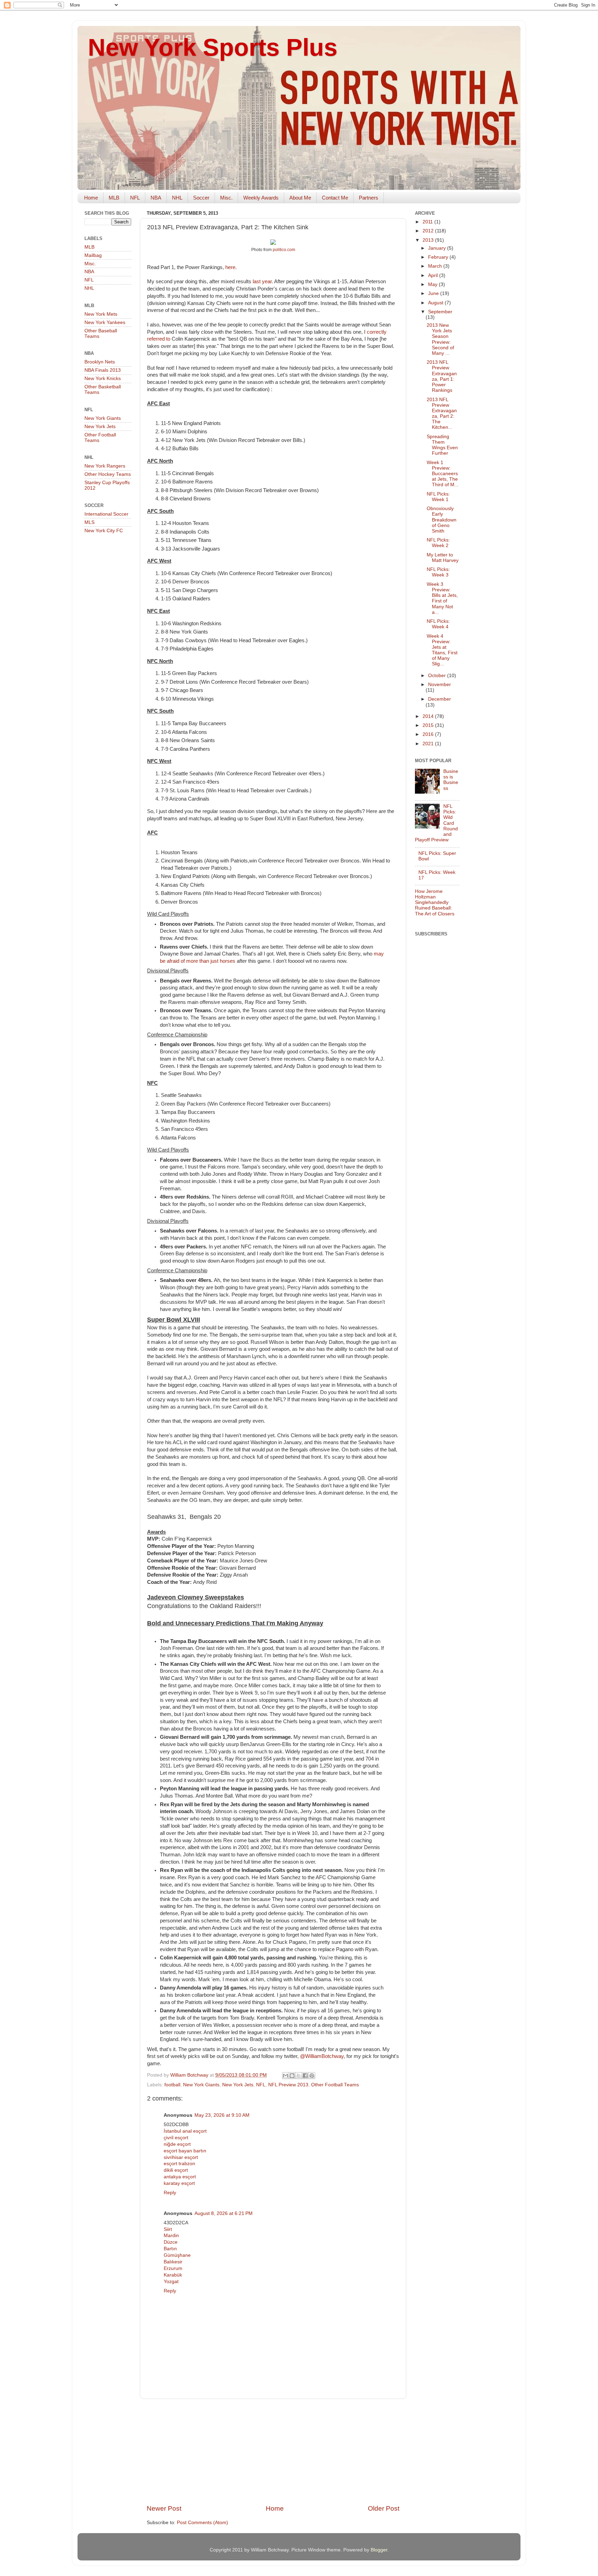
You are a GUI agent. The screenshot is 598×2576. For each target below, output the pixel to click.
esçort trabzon (179, 2164)
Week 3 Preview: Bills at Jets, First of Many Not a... (442, 598)
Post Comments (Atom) (202, 2523)
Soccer (201, 198)
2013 (429, 240)
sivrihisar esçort (181, 2157)
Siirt (168, 2229)
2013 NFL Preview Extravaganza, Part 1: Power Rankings (442, 376)
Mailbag (93, 255)
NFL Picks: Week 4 (438, 624)
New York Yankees (105, 322)
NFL (135, 198)
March (436, 266)
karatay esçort (179, 2183)
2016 (429, 734)
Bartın (170, 2249)
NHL (177, 198)
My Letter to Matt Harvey (443, 558)
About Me (300, 198)
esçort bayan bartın (185, 2151)
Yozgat (171, 2282)
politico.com (284, 250)
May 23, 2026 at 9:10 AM (222, 2115)
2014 (429, 716)
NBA (156, 198)
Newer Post (164, 2508)
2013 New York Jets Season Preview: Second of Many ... (440, 339)
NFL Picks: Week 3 (438, 572)
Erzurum (173, 2268)
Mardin (171, 2236)
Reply (170, 2193)
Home (91, 198)
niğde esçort (177, 2144)
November (440, 685)
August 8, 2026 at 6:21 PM (224, 2213)
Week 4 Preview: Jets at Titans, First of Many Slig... (442, 650)
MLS (89, 522)
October (438, 676)
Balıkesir (173, 2262)
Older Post (384, 2508)
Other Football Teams (335, 2085)
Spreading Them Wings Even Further (442, 445)
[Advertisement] (273, 2452)
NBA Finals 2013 (103, 370)
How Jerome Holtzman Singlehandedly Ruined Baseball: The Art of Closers (435, 903)
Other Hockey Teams (108, 474)
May (433, 284)
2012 (429, 231)
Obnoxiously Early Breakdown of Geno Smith (442, 520)
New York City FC (104, 531)
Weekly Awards (261, 198)
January (438, 248)
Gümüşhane (177, 2255)
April (434, 275)
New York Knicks (103, 378)
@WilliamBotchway (322, 2056)
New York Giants (201, 2085)
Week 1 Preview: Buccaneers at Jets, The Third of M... (443, 474)
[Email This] (286, 2076)
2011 (428, 222)
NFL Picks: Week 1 (438, 497)
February (439, 257)
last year (262, 281)
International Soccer (106, 514)
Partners (369, 198)
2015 (429, 725)
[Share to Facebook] (305, 2076)
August (436, 303)
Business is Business (451, 780)
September (440, 312)
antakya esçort (180, 2177)
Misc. (226, 198)
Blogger (379, 2550)
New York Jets (238, 2085)
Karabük (173, 2275)
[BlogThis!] (292, 2076)
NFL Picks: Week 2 (438, 543)
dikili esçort (176, 2170)
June (434, 293)
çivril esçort (176, 2138)
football (172, 2085)
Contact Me (335, 198)
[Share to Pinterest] (312, 2076)
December (440, 699)
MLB (114, 198)
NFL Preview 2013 (288, 2085)
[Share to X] (299, 2076)
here (230, 267)
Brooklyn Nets (100, 362)
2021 (429, 744)
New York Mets (101, 314)
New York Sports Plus (213, 47)
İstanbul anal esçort (185, 2131)
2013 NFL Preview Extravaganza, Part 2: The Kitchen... (442, 414)
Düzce (171, 2242)
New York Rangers (105, 466)
